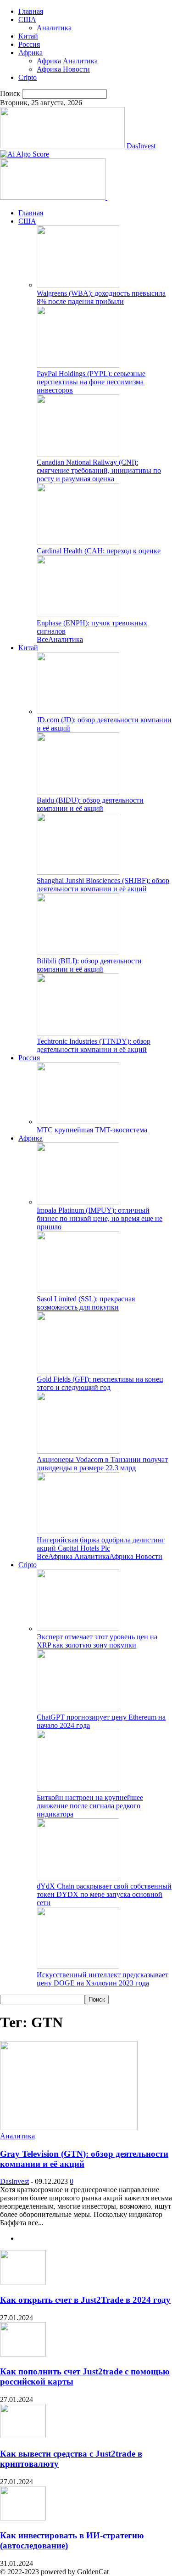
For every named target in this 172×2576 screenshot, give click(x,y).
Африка (31, 53)
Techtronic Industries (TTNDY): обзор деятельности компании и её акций (94, 1045)
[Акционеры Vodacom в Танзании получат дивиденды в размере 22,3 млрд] (78, 1451)
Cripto (28, 77)
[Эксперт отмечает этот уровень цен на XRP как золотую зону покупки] (78, 1628)
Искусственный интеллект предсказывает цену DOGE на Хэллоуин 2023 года (103, 1979)
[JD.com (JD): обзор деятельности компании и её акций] (78, 711)
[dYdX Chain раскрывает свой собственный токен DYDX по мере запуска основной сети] (78, 1878)
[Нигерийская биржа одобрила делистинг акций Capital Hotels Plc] (78, 1532)
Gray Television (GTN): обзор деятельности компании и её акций (84, 2159)
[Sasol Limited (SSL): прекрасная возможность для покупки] (78, 1291)
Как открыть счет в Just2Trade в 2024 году (85, 2300)
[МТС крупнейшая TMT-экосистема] (78, 1122)
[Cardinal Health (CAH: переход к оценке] (78, 543)
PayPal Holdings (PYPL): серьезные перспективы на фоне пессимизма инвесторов (91, 382)
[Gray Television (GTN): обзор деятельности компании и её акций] (69, 2128)
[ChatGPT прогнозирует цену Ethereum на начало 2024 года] (78, 1709)
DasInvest (14, 2181)
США (27, 20)
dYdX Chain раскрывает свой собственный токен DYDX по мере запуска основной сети (104, 1894)
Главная (31, 11)
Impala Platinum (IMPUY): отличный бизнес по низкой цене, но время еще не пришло (100, 1218)
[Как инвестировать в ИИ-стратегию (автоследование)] (23, 2518)
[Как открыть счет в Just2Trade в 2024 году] (23, 2282)
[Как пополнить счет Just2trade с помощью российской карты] (23, 2354)
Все (42, 639)
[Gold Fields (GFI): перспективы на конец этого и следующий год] (78, 1371)
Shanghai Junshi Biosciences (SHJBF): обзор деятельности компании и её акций (103, 885)
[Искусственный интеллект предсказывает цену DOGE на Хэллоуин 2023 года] (78, 1966)
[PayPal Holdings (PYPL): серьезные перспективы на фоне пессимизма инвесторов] (78, 365)
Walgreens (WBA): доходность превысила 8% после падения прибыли (101, 297)
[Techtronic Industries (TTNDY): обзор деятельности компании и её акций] (78, 1033)
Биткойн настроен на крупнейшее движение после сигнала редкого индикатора (90, 1806)
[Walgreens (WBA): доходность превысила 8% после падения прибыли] (78, 285)
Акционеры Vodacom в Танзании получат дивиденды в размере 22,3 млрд (102, 1464)
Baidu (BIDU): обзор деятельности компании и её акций (90, 804)
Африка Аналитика (67, 61)
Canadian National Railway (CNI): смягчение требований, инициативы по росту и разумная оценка (99, 470)
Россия (29, 44)
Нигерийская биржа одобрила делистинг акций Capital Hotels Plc (101, 1544)
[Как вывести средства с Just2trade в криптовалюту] (23, 2436)
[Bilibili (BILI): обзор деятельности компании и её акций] (78, 953)
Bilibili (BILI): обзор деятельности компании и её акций (89, 965)
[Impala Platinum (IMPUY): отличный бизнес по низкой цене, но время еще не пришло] (78, 1202)
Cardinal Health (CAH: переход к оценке (99, 551)
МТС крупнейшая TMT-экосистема (92, 1130)
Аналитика (54, 28)
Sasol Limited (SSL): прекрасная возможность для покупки (86, 1303)
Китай (28, 36)
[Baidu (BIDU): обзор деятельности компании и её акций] (78, 792)
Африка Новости (63, 69)
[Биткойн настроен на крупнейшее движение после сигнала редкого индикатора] (78, 1789)
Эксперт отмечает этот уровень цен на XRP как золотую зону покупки (97, 1641)
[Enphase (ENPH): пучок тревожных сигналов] (78, 615)
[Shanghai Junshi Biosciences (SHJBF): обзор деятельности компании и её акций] (78, 872)
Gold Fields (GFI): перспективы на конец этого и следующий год (100, 1383)
